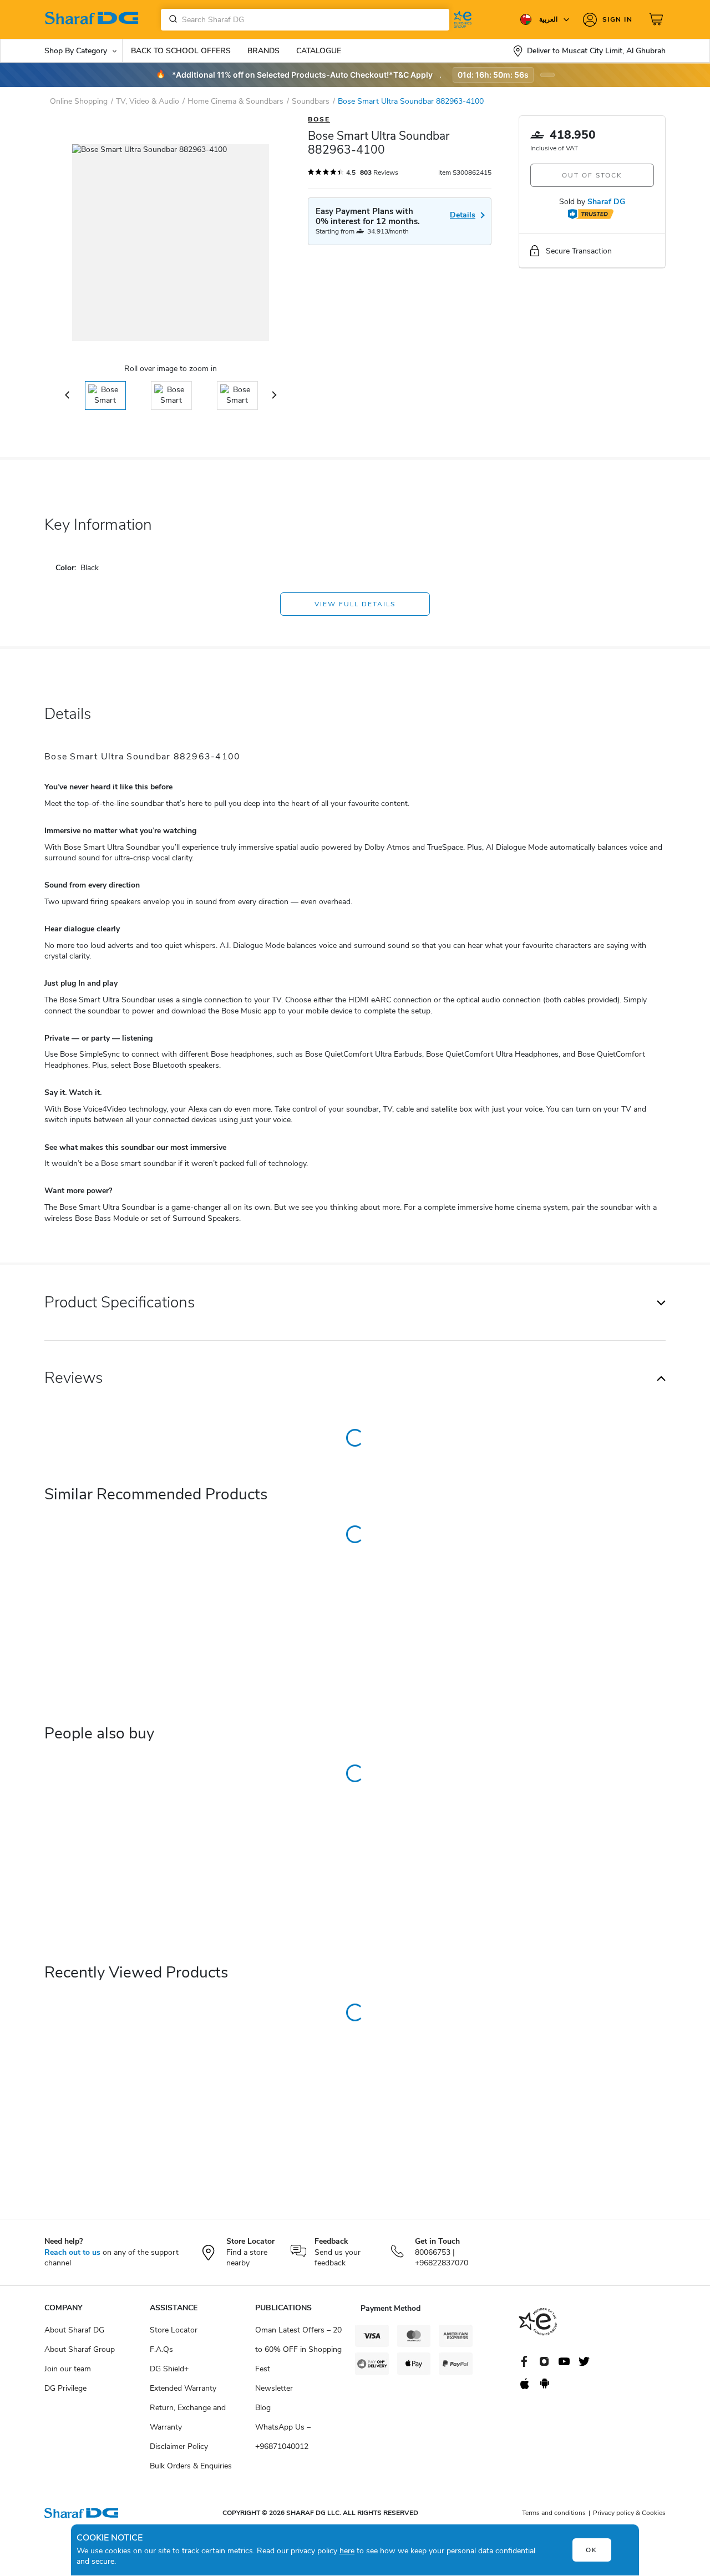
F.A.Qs (161, 2349)
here (347, 2551)
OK (592, 2550)
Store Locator (174, 2330)
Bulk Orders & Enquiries (191, 2466)
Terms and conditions (554, 2513)
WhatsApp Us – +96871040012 (283, 2437)
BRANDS (263, 51)
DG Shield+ (169, 2369)
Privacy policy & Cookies (629, 2513)
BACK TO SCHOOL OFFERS (181, 51)
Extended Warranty (183, 2388)
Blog (263, 2408)
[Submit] (171, 19)
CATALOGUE (319, 51)
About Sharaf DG (74, 2330)
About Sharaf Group (80, 2349)
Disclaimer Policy (179, 2446)
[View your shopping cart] (657, 19)
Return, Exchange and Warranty (188, 2417)
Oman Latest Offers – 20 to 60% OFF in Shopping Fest (298, 2349)
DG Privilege (65, 2388)
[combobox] (305, 20)
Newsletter (274, 2388)
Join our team (68, 2369)
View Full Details (355, 604)
